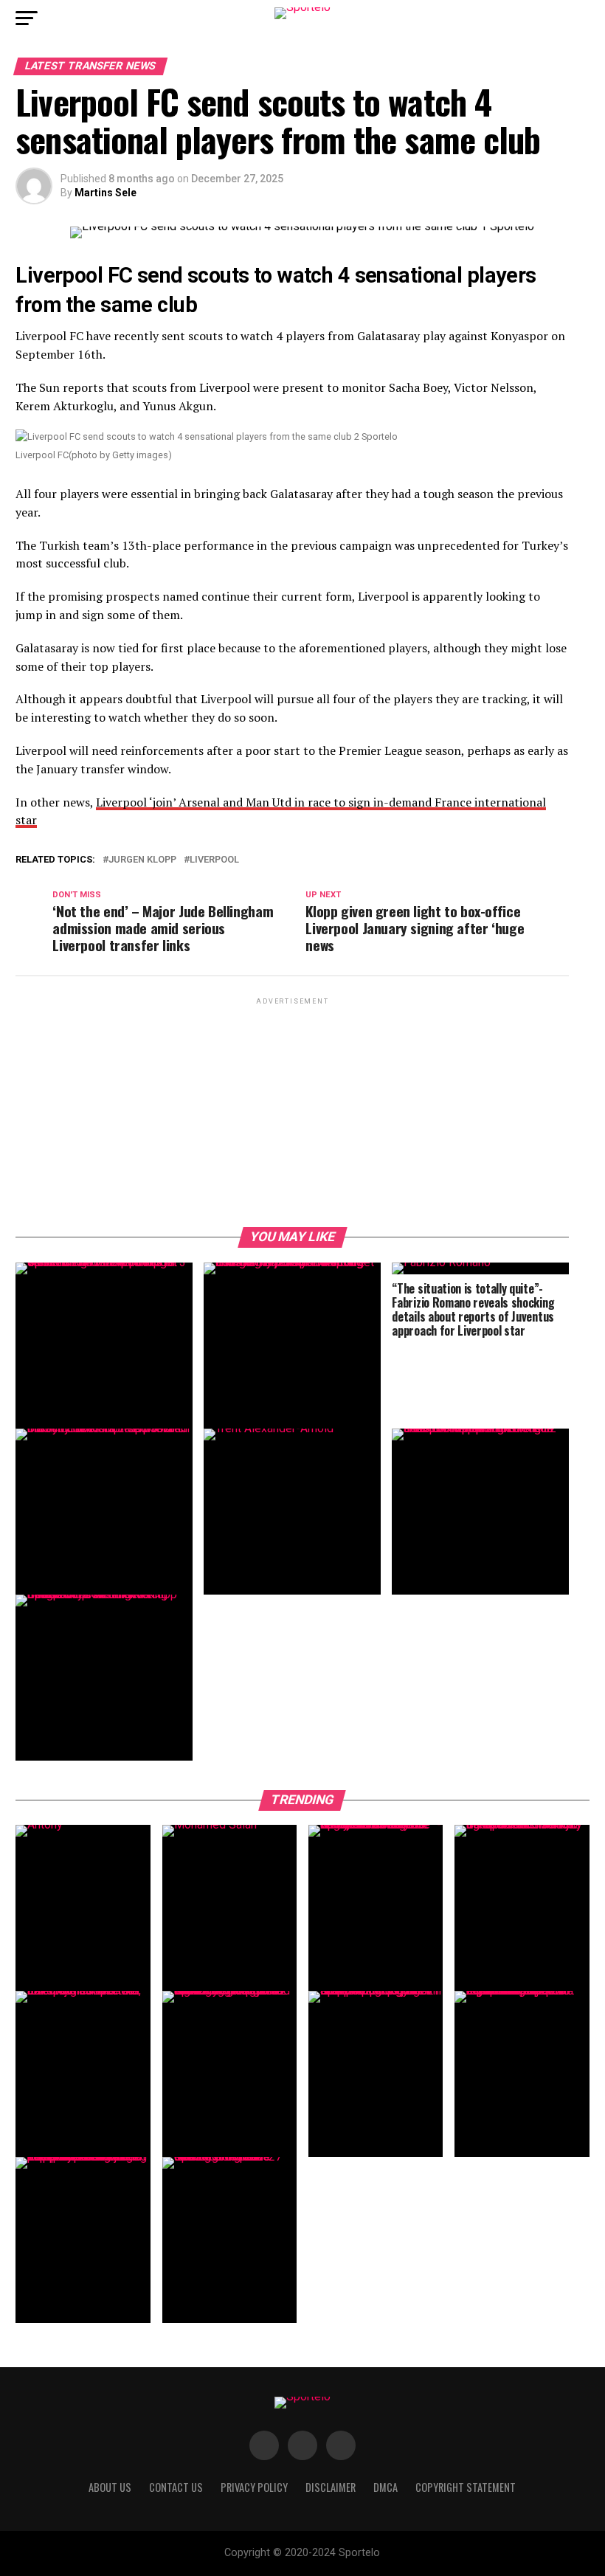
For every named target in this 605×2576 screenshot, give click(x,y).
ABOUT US (110, 2487)
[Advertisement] (292, 1111)
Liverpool (214, 860)
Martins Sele (106, 193)
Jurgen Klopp (142, 860)
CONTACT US (176, 2487)
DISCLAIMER (331, 2487)
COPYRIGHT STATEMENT (466, 2487)
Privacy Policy (254, 2487)
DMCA (386, 2487)
